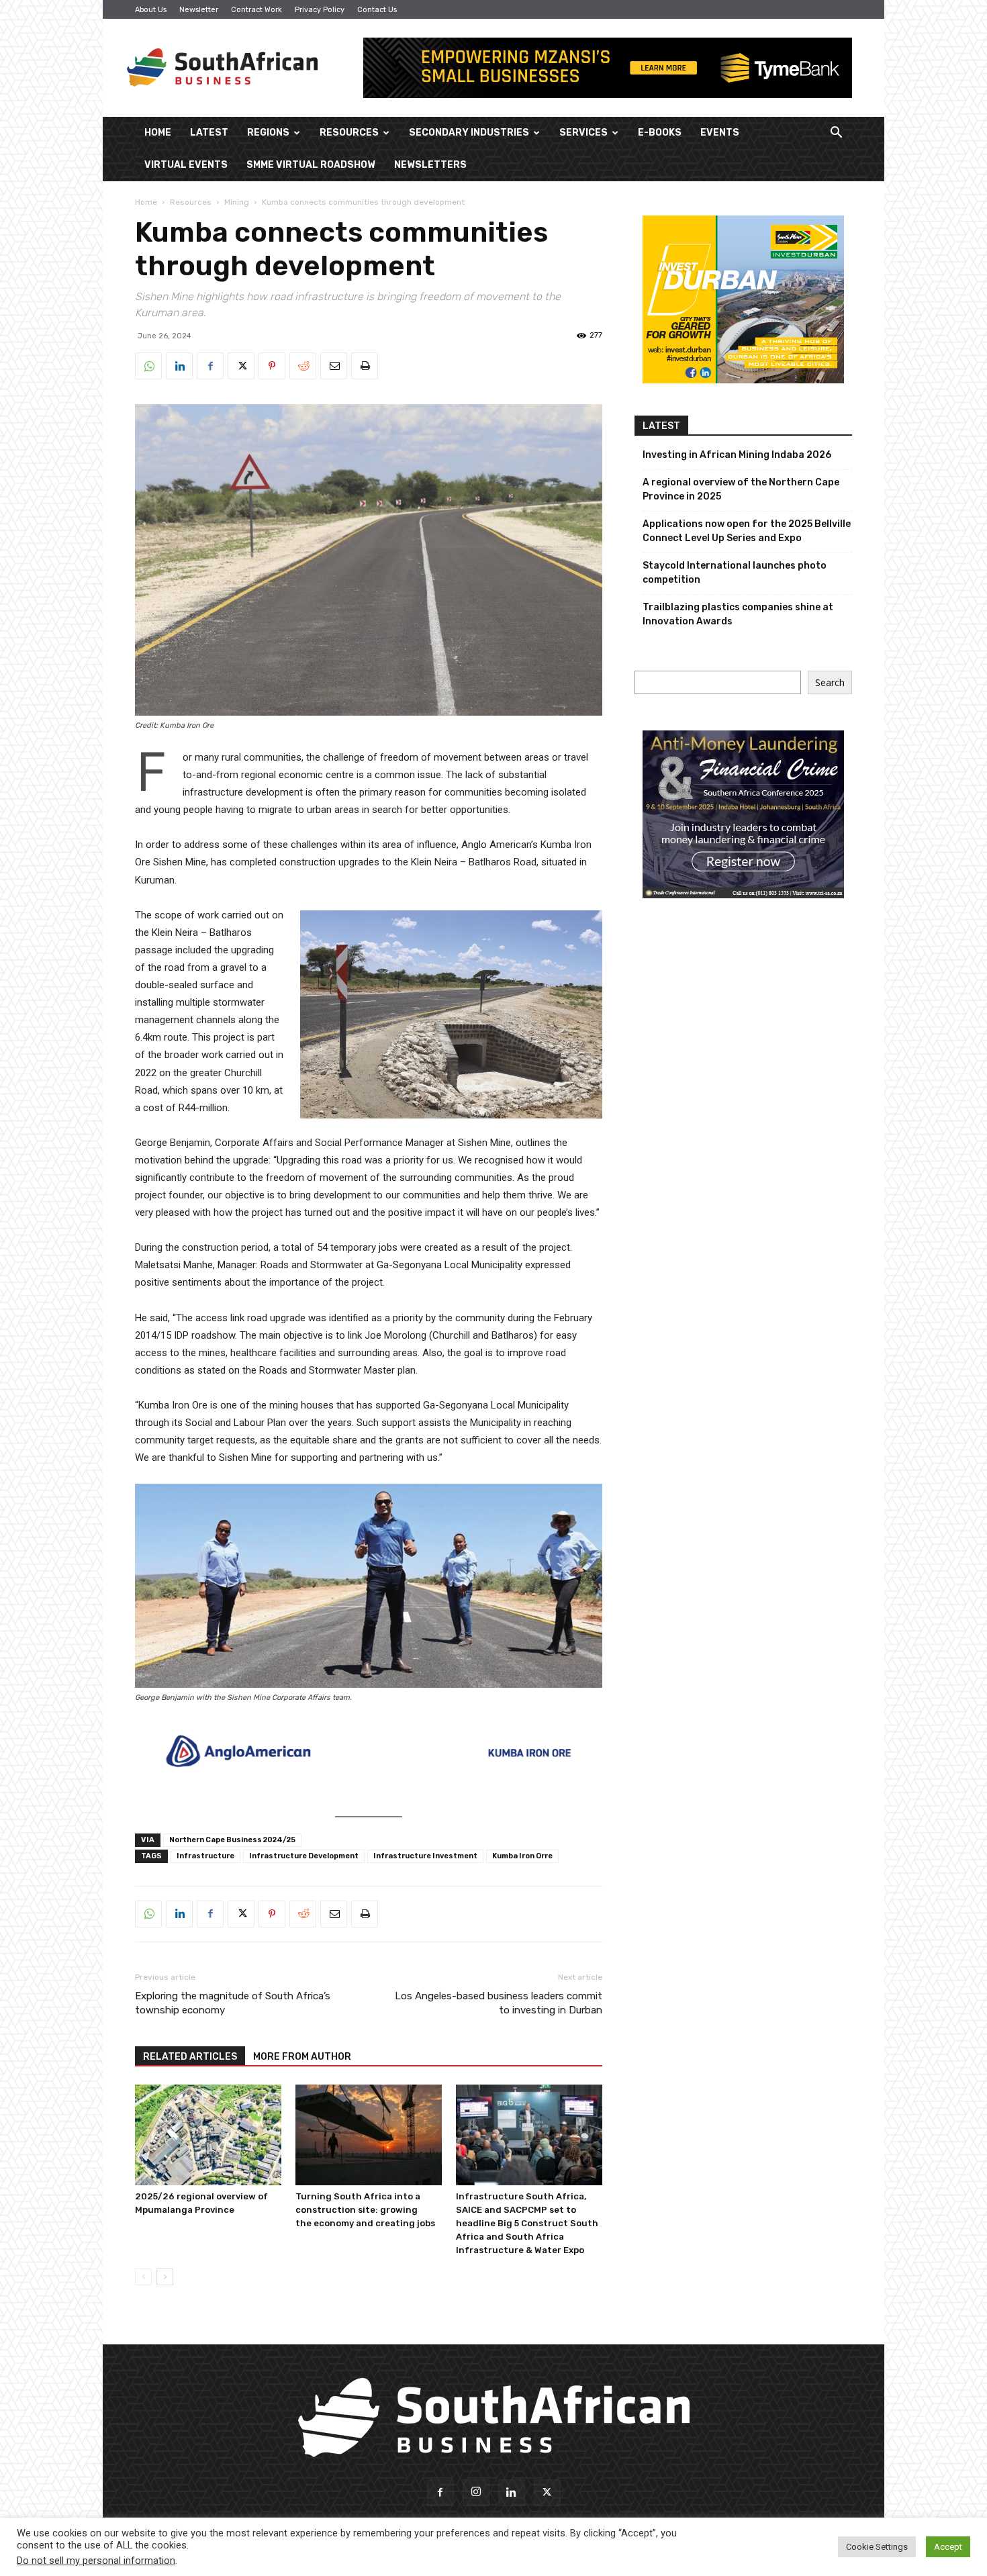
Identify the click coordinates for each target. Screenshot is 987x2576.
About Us (151, 10)
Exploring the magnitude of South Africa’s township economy (233, 2003)
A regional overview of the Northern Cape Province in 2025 (741, 489)
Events (720, 133)
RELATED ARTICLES (190, 2057)
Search (830, 682)
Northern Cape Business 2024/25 (232, 1840)
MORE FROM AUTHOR (302, 2057)
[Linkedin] (179, 366)
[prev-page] (143, 2277)
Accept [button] (948, 2547)
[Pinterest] (272, 366)
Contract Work (256, 10)
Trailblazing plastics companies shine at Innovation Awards (738, 614)
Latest (209, 133)
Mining (237, 202)
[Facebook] (210, 366)
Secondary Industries (469, 133)
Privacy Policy (320, 10)
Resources (349, 133)
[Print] (365, 366)
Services (583, 133)
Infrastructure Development (304, 1856)
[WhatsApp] (148, 366)
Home (158, 133)
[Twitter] (241, 366)
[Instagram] (476, 2493)
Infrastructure (205, 1856)
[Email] (334, 366)
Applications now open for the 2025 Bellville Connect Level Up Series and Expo (747, 531)
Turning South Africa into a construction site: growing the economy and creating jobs (365, 2210)
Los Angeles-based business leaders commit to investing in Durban (499, 2003)
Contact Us (377, 10)
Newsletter (199, 10)
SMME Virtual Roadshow (311, 165)
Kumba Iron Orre (522, 1856)
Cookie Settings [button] (877, 2547)
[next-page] (165, 2277)
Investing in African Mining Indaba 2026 (737, 455)
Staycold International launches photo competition (735, 573)
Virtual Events (186, 165)
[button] (836, 134)
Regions (268, 133)
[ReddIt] (303, 366)
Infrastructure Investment (425, 1856)
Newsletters (430, 165)
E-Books (660, 133)
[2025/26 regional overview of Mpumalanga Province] (208, 2135)
